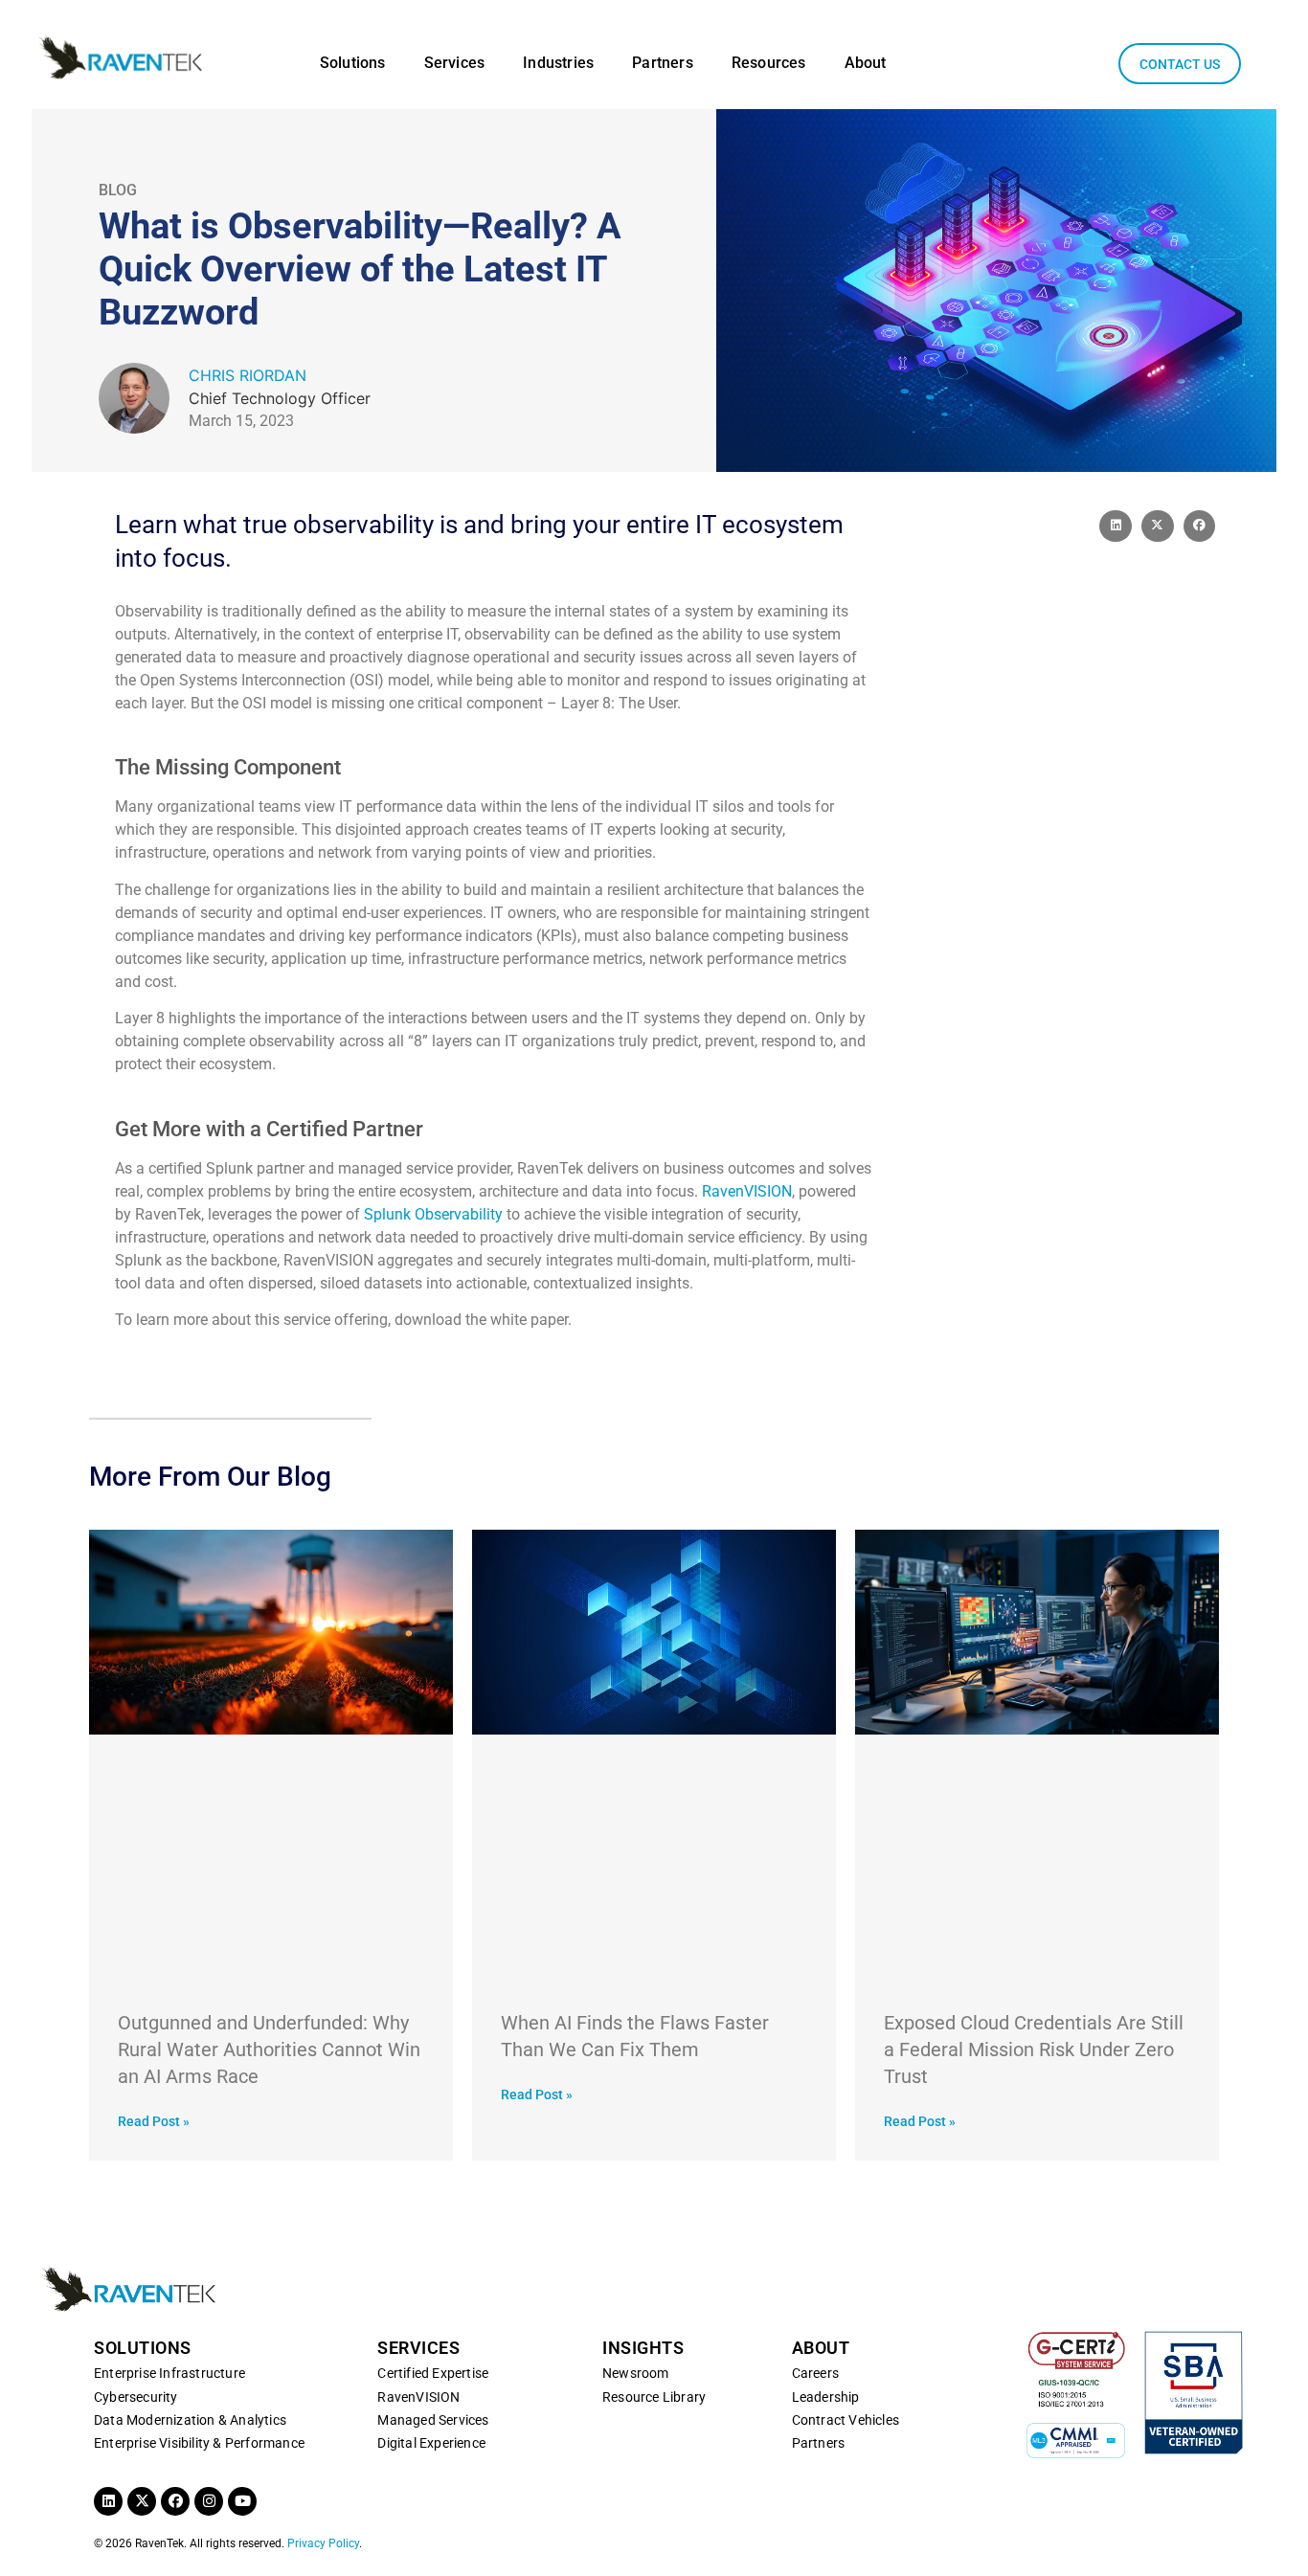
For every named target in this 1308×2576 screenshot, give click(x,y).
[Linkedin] (108, 2501)
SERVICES (418, 2348)
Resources (769, 63)
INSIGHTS (643, 2348)
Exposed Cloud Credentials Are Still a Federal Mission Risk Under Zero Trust (1034, 2050)
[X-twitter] (142, 2501)
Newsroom (636, 2373)
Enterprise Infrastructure (169, 2373)
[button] (1116, 526)
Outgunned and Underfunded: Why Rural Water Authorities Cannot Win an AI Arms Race (269, 2050)
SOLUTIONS (143, 2348)
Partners (663, 63)
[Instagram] (209, 2501)
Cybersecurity (136, 2397)
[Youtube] (242, 2501)
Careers (815, 2373)
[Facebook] (175, 2501)
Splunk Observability (433, 1214)
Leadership (826, 2397)
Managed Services (433, 2420)
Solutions (353, 63)
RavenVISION (747, 1191)
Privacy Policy (323, 2543)
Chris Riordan (248, 375)
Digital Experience (431, 2443)
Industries (558, 63)
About (866, 63)
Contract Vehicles (846, 2420)
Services (455, 63)
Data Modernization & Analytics (190, 2420)
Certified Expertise (433, 2373)
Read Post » (154, 2121)
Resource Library (654, 2397)
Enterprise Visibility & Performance (199, 2443)
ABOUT (821, 2348)
